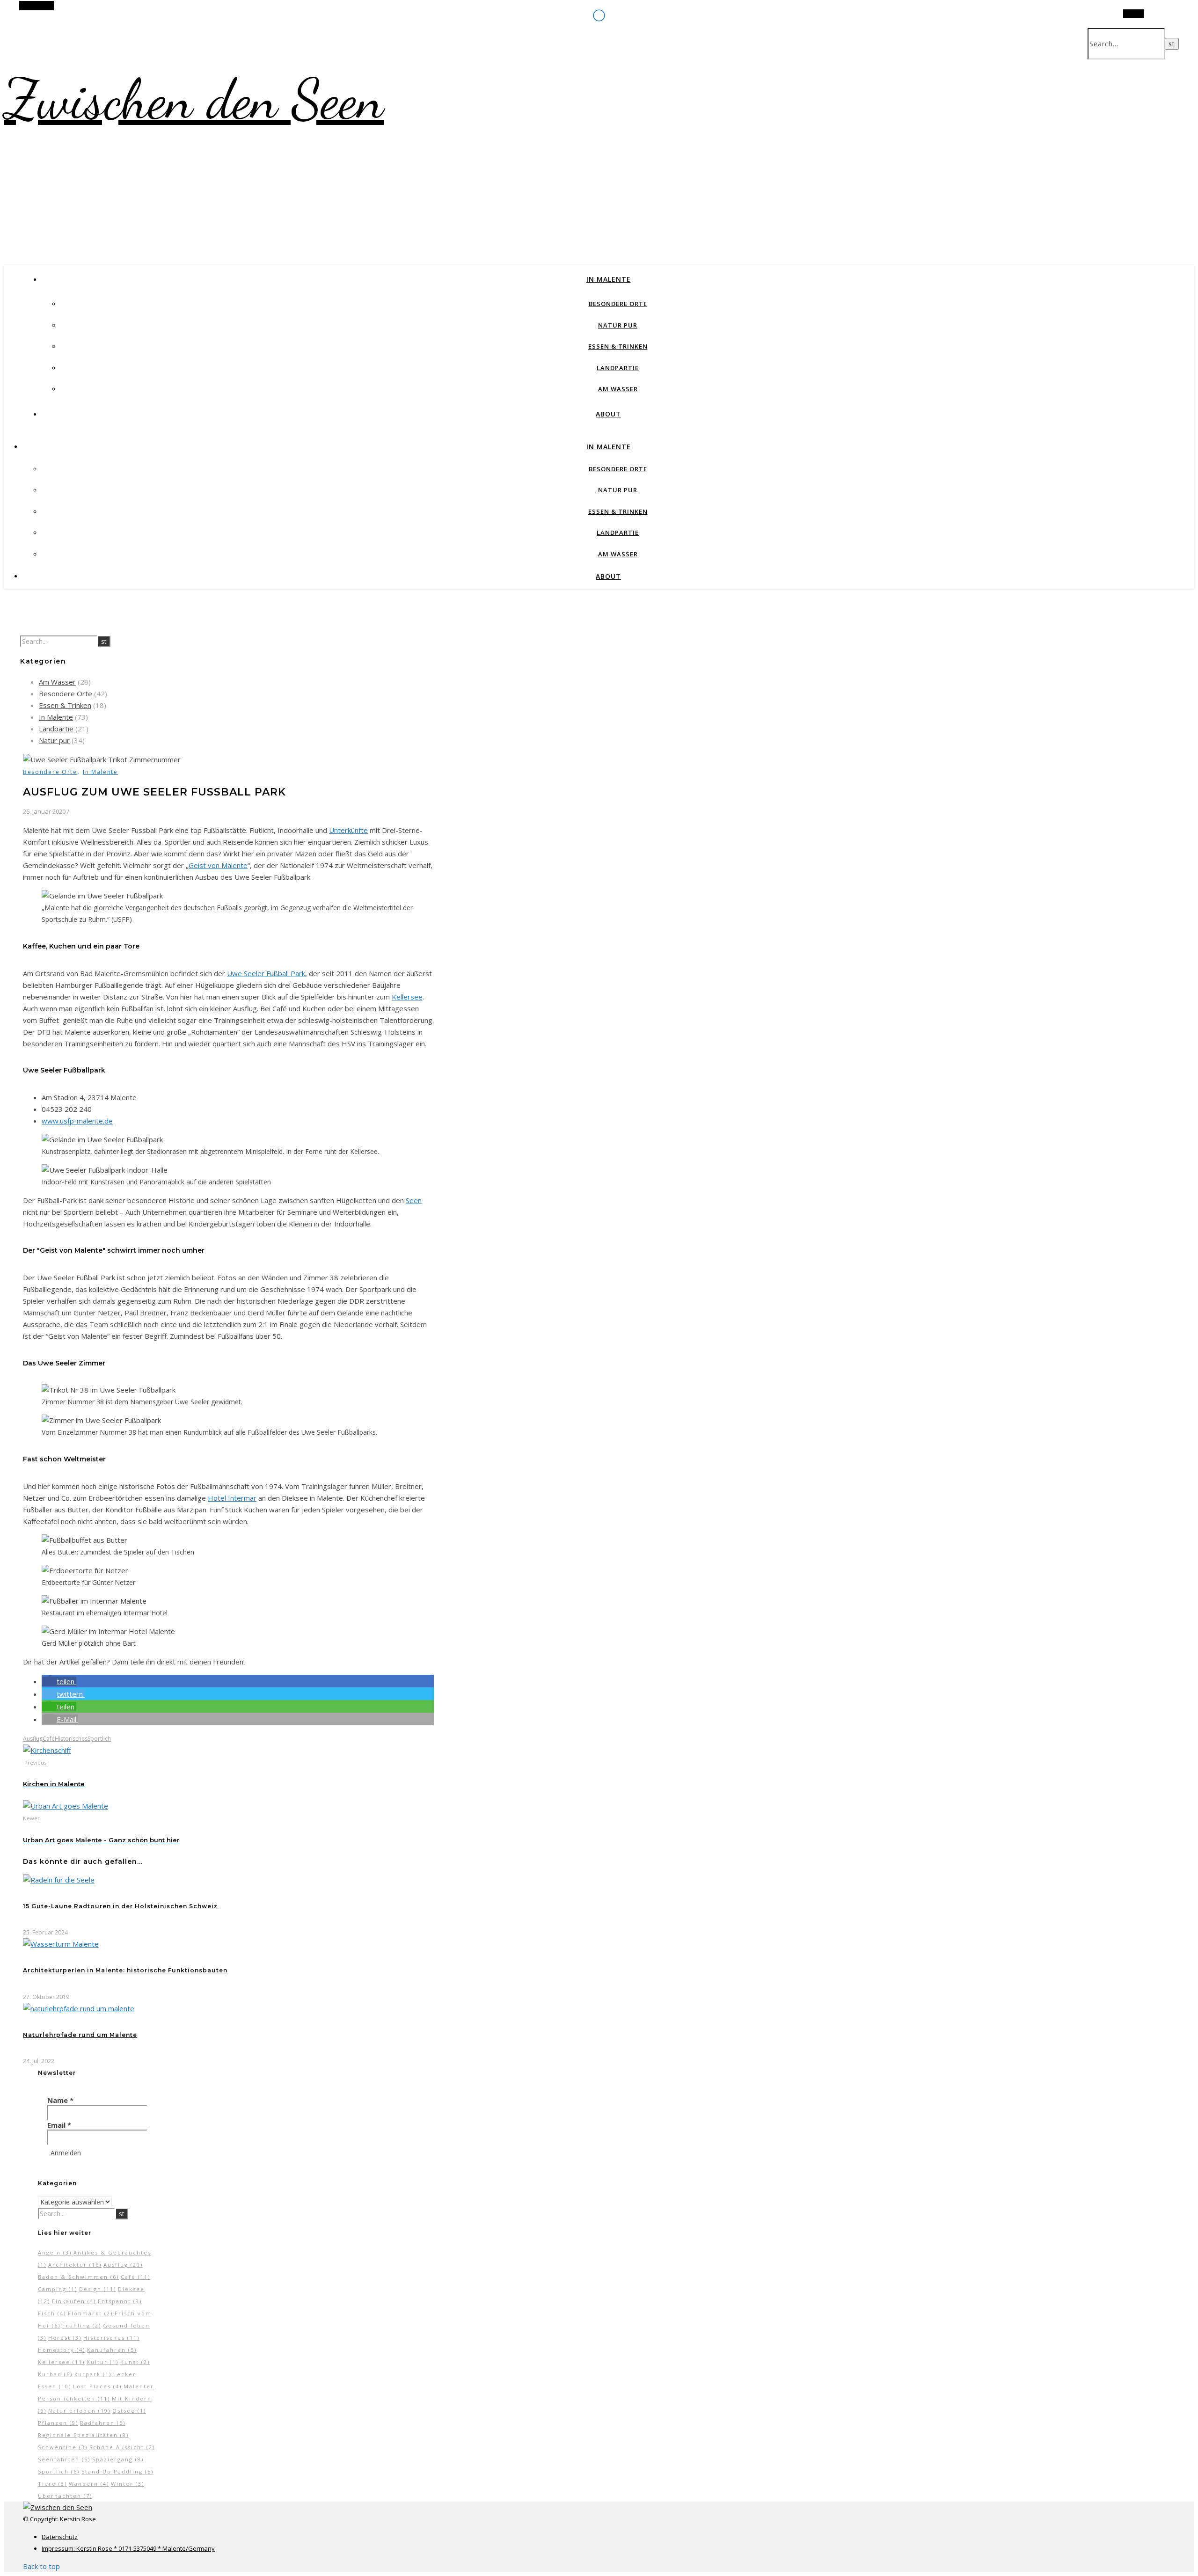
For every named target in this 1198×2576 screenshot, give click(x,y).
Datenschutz (60, 2537)
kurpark (93, 2374)
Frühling (82, 2325)
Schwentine (63, 2447)
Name (60, 2100)
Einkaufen (74, 2301)
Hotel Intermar (232, 1498)
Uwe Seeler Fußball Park (266, 973)
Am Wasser (618, 389)
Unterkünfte (348, 830)
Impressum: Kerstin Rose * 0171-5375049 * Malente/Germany (128, 2548)
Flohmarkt (90, 2313)
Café (49, 1739)
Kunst (135, 2362)
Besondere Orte (618, 304)
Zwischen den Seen (194, 99)
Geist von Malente (218, 865)
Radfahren (103, 2423)
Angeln (55, 2252)
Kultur (102, 2362)
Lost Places (97, 2386)
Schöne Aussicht (122, 2447)
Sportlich (99, 1739)
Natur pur (618, 325)
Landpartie (618, 368)
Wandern (89, 2484)
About (608, 414)
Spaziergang (118, 2459)
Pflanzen (58, 2423)
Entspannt (120, 2301)
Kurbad (55, 2374)
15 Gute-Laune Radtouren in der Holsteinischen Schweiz (120, 1906)
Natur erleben (79, 2411)
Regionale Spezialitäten (83, 2435)
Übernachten (65, 2496)
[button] (59, 1681)
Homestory (62, 2350)
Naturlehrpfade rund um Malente (80, 2035)
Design (98, 2289)
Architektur (75, 2265)
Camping (58, 2289)
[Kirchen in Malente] (47, 1750)
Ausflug (33, 1739)
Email (59, 2125)
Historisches (71, 1739)
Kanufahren (112, 2350)
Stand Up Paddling (117, 2471)
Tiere (52, 2484)
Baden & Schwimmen (78, 2277)
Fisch (52, 2313)
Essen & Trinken (618, 346)
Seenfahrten (64, 2459)
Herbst (65, 2338)
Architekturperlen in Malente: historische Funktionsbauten (125, 1970)
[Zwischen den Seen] (58, 2507)
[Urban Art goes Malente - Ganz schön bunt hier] (66, 1806)
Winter (128, 2484)
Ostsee (129, 2411)
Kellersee (407, 997)
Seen (414, 1200)
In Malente (609, 279)
